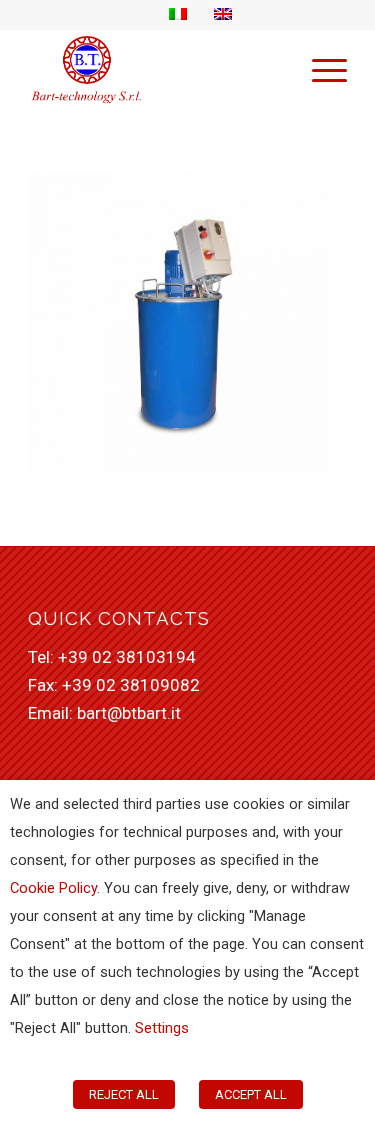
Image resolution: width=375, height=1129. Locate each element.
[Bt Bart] (155, 69)
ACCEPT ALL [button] (251, 1094)
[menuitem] (319, 69)
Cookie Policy (53, 888)
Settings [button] (162, 1028)
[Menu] (319, 69)
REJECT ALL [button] (124, 1094)
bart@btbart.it (129, 713)
